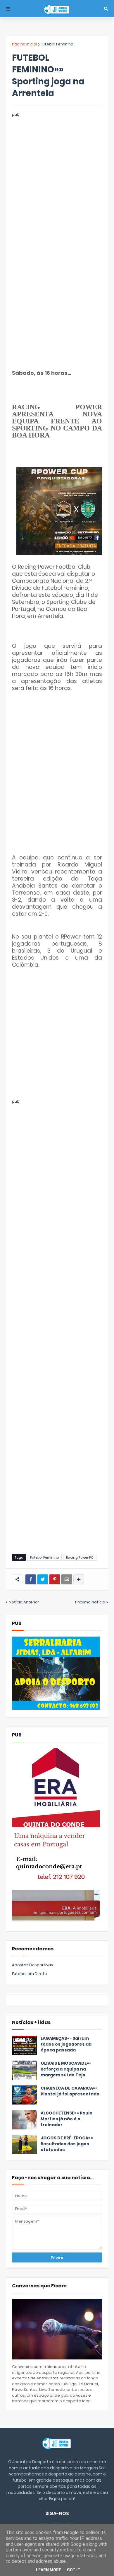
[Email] (67, 1579)
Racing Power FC (80, 1557)
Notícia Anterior (24, 1602)
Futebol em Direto (30, 1974)
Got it (74, 2570)
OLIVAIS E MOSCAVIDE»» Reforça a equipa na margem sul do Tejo (66, 2069)
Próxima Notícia (90, 1602)
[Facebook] (31, 1579)
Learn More (49, 2570)
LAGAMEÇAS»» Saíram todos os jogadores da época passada (66, 2044)
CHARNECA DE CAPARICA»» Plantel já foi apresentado (70, 2091)
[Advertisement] (57, 175)
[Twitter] (43, 1579)
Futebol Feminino (57, 44)
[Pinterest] (55, 1579)
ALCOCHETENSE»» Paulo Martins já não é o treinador (66, 2119)
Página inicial (25, 44)
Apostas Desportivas (32, 1965)
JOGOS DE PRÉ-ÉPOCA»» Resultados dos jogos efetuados (67, 2144)
